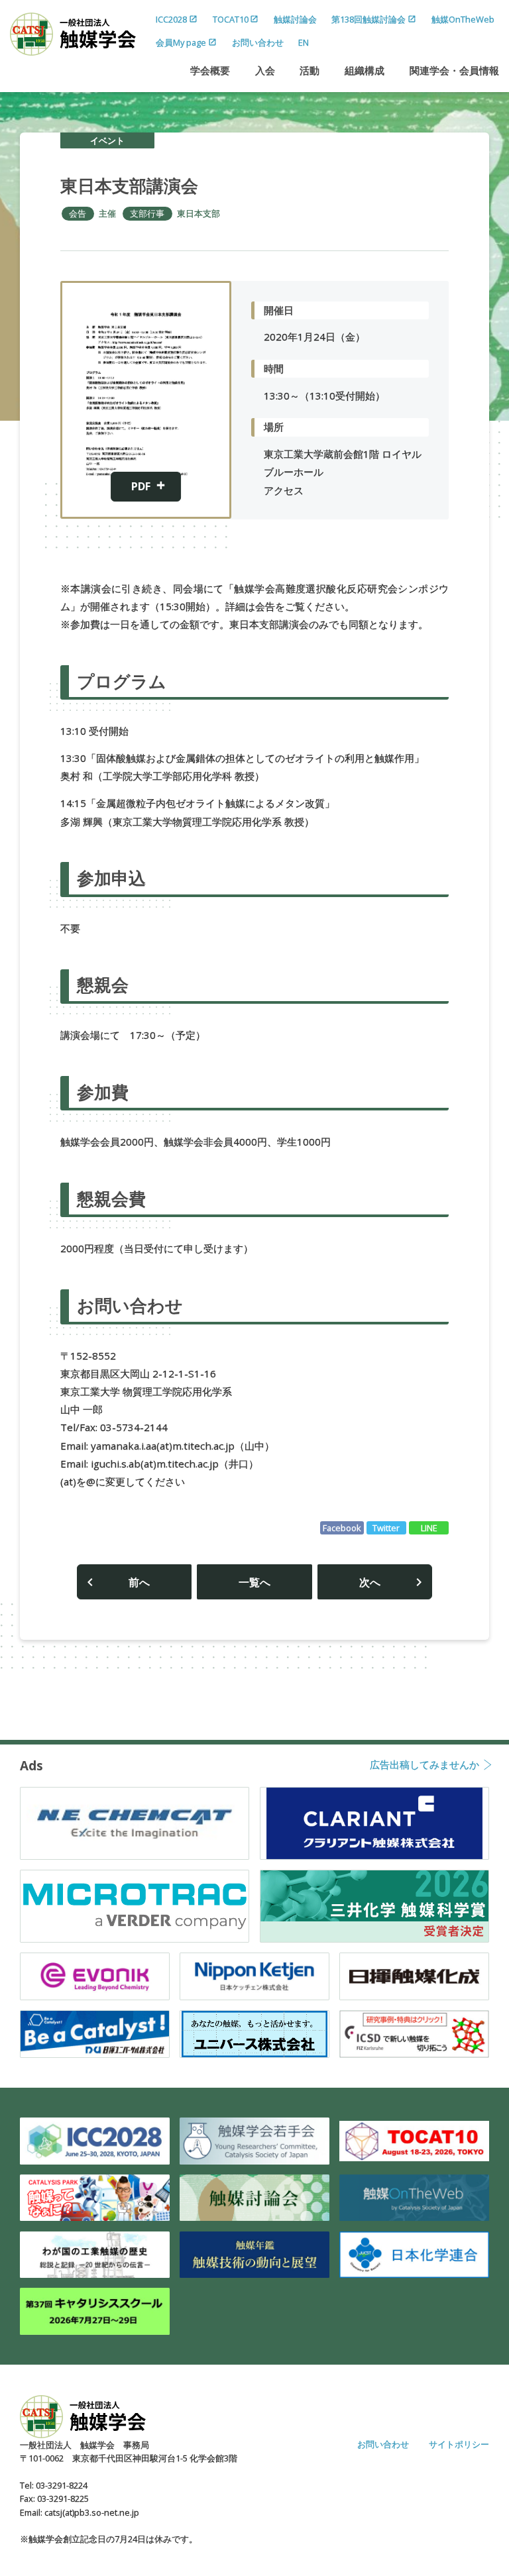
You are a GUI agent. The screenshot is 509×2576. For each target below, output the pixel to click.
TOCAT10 (231, 19)
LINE (429, 1528)
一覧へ (254, 1582)
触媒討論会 (295, 19)
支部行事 (147, 213)
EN (304, 42)
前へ (139, 1582)
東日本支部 (198, 213)
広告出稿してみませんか (424, 1765)
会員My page (181, 42)
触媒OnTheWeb (463, 19)
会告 (78, 213)
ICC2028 (171, 19)
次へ (370, 1582)
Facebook (342, 1528)
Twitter (386, 1528)
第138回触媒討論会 (368, 19)
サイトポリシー (459, 2444)
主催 (107, 213)
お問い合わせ (258, 42)
